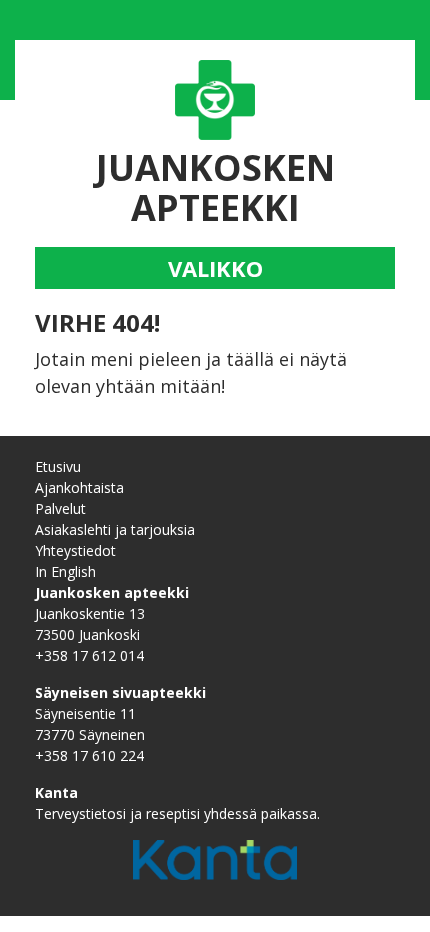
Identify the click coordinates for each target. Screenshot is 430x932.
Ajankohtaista (79, 487)
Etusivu (58, 466)
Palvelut (60, 508)
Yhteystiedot (75, 550)
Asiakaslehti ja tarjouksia (115, 529)
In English (65, 571)
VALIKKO (215, 268)
